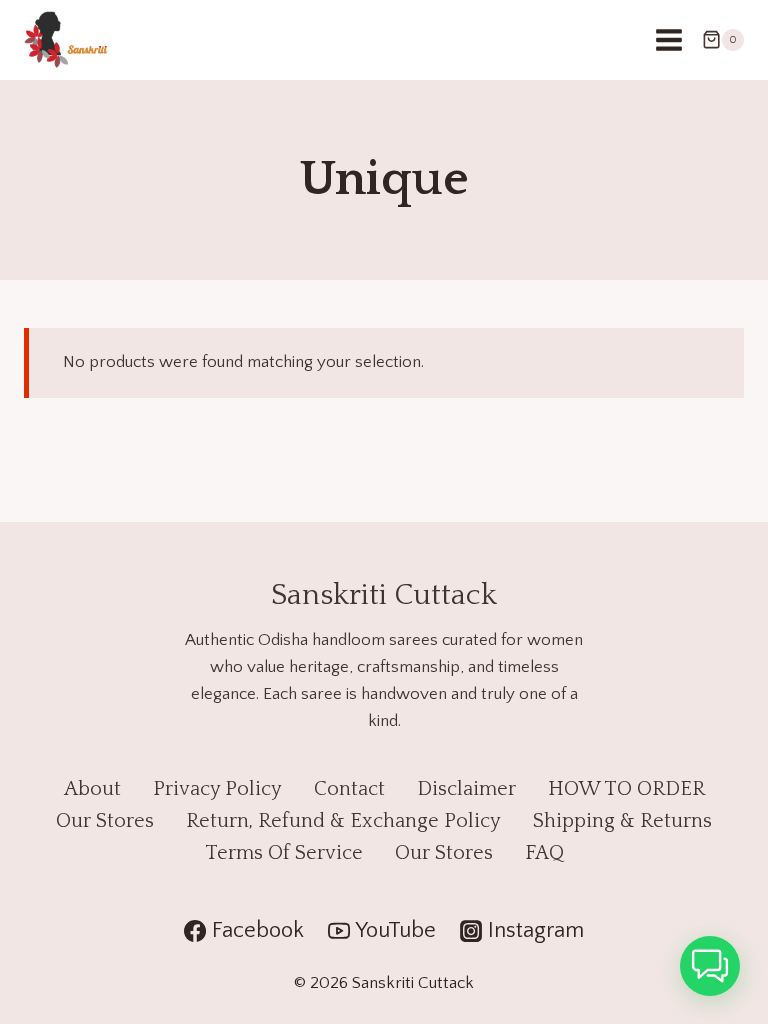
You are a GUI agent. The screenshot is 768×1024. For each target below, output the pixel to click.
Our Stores (105, 821)
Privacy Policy (217, 789)
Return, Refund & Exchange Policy (343, 821)
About (92, 789)
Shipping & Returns (622, 821)
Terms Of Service (284, 853)
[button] (710, 966)
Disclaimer (466, 789)
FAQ (544, 853)
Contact (349, 789)
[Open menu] (668, 39)
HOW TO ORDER (626, 789)
